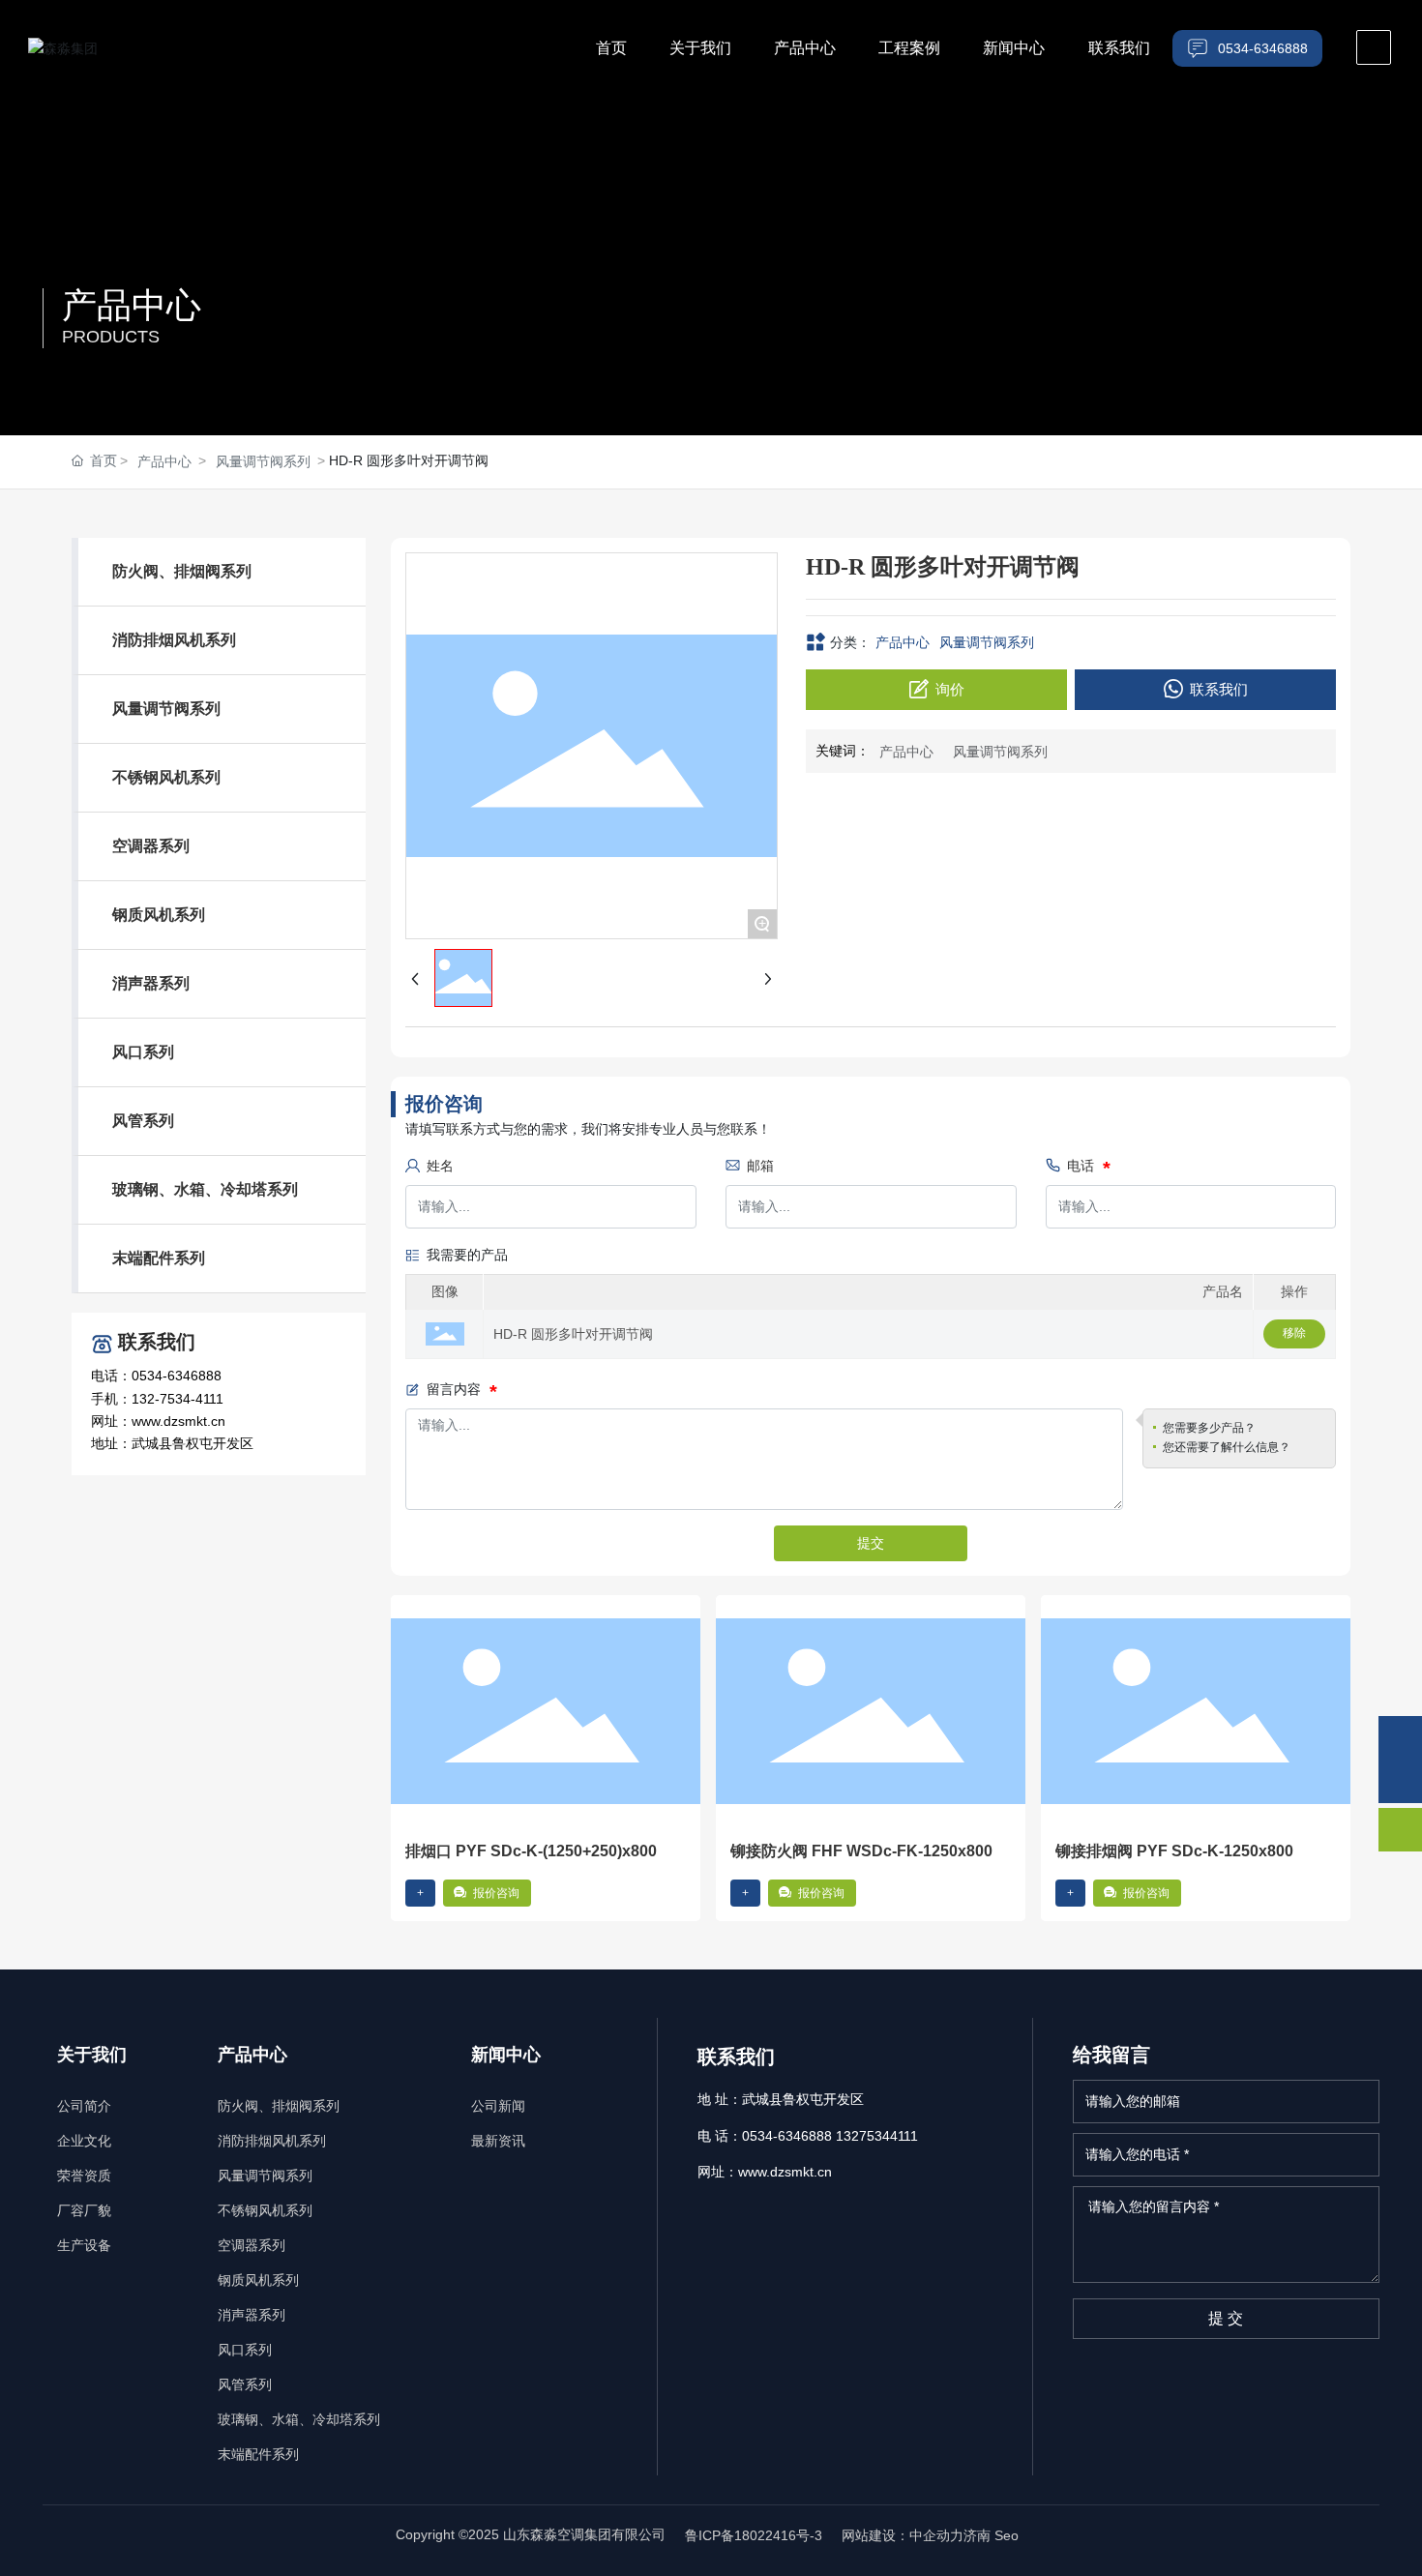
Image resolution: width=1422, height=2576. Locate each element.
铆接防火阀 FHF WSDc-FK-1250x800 (861, 1851)
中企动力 (936, 2535)
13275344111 (877, 2136)
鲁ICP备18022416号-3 (754, 2535)
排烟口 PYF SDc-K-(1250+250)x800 (531, 1851)
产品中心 (132, 305)
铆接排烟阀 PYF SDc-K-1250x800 (1174, 1851)
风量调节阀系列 (263, 461)
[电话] (1400, 1781)
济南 (977, 2535)
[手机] (1400, 1738)
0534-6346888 (787, 2136)
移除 (1294, 1333)
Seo (1008, 2535)
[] (1374, 47)
